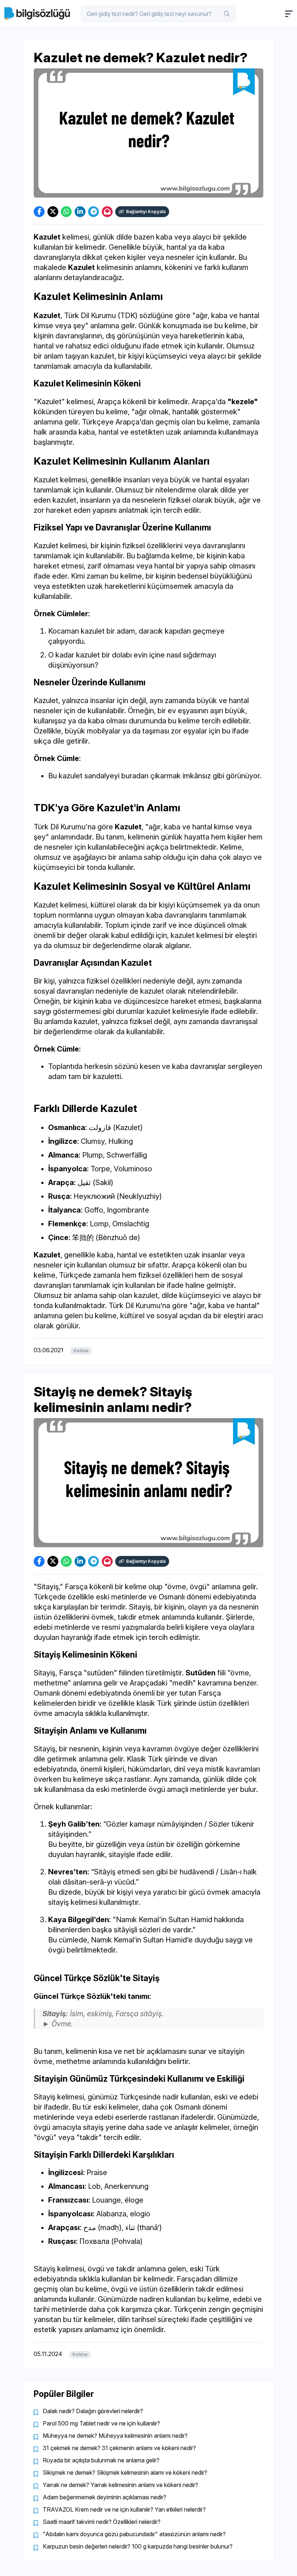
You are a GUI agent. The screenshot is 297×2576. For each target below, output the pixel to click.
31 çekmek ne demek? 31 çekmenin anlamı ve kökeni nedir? (119, 2448)
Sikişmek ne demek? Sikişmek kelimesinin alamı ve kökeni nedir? (125, 2473)
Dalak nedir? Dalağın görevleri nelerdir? (93, 2411)
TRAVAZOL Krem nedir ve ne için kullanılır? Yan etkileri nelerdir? (124, 2509)
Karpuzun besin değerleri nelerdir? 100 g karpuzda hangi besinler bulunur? (138, 2546)
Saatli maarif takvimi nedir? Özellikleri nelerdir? (102, 2522)
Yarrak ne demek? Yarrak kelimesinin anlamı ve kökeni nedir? (120, 2485)
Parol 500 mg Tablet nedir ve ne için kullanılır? (101, 2423)
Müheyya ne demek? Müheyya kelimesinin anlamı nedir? (115, 2436)
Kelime (81, 1351)
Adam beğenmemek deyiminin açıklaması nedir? (104, 2497)
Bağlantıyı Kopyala (146, 212)
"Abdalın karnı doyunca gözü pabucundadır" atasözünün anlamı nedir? (134, 2534)
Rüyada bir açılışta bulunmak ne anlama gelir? (101, 2460)
